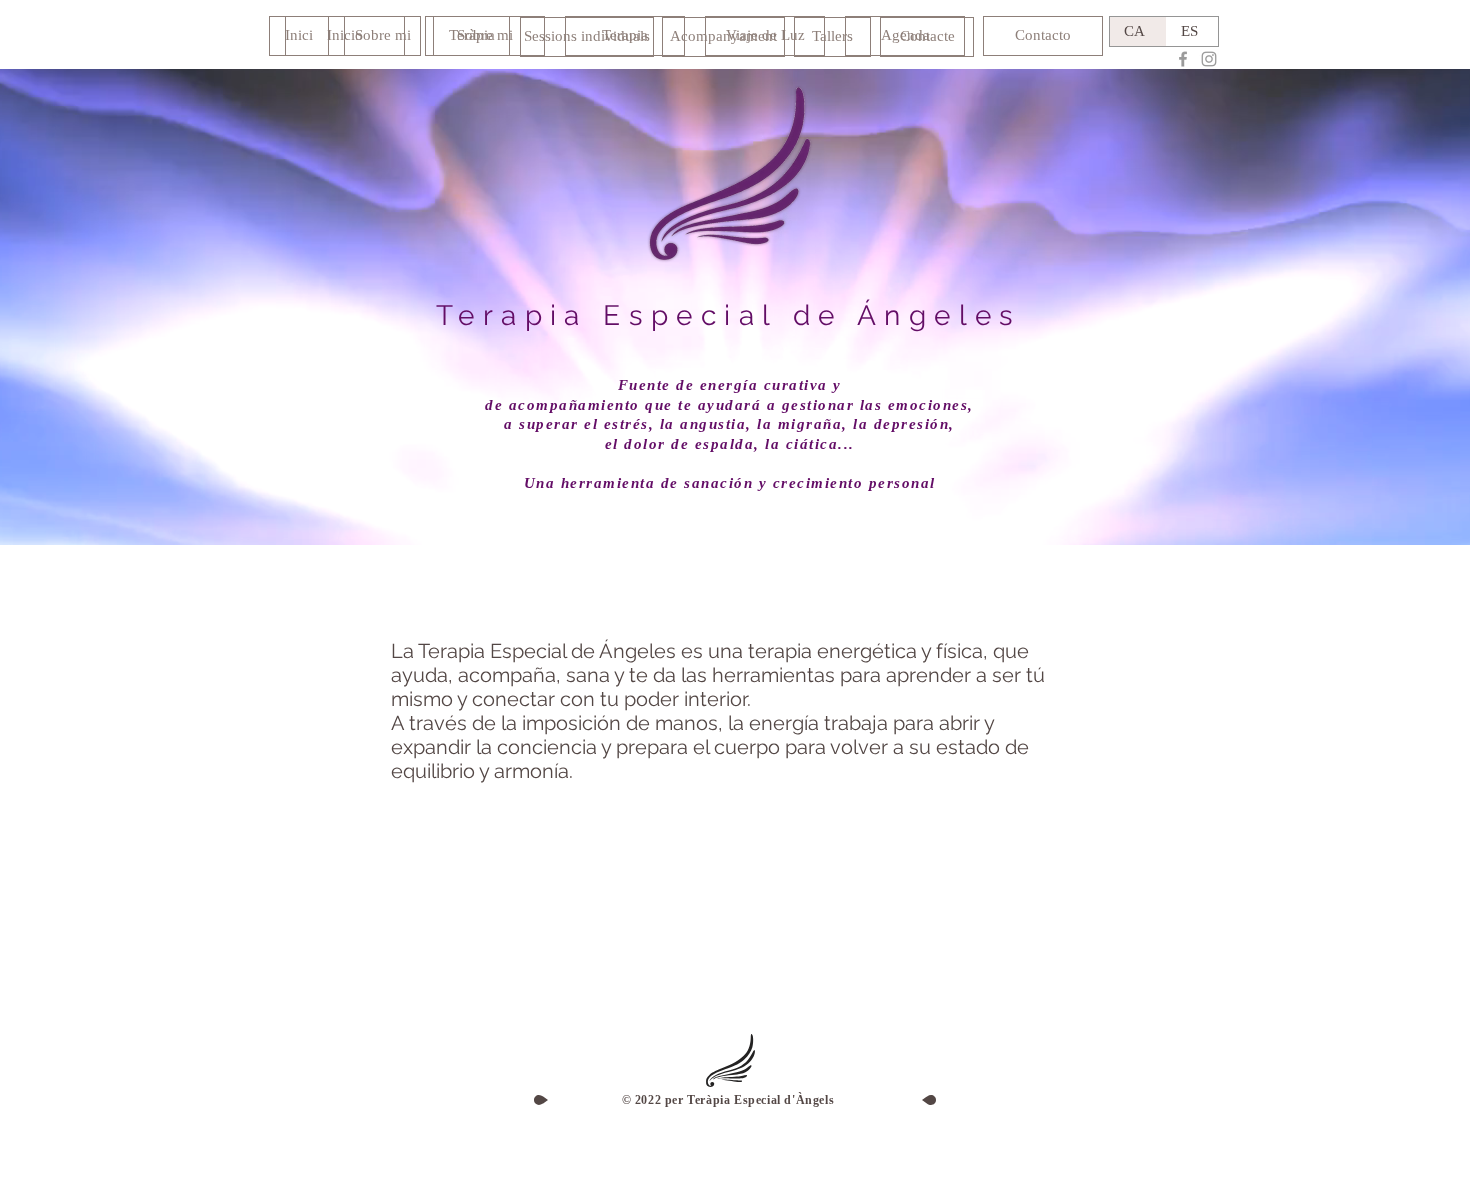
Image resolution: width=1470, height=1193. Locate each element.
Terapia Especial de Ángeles (729, 315)
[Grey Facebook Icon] (1183, 59)
